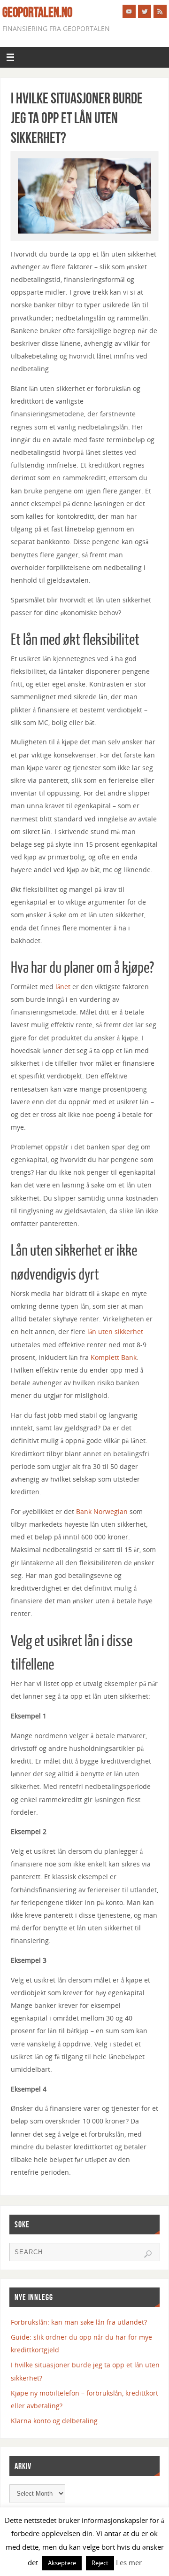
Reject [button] (100, 2563)
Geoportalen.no (37, 12)
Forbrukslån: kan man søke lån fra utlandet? (79, 2322)
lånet (63, 987)
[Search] (148, 2254)
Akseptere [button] (62, 2563)
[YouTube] (129, 11)
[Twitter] (145, 11)
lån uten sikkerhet (115, 1331)
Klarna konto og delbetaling (54, 2421)
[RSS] (160, 11)
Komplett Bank (114, 1357)
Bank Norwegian (102, 1511)
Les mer (129, 2562)
